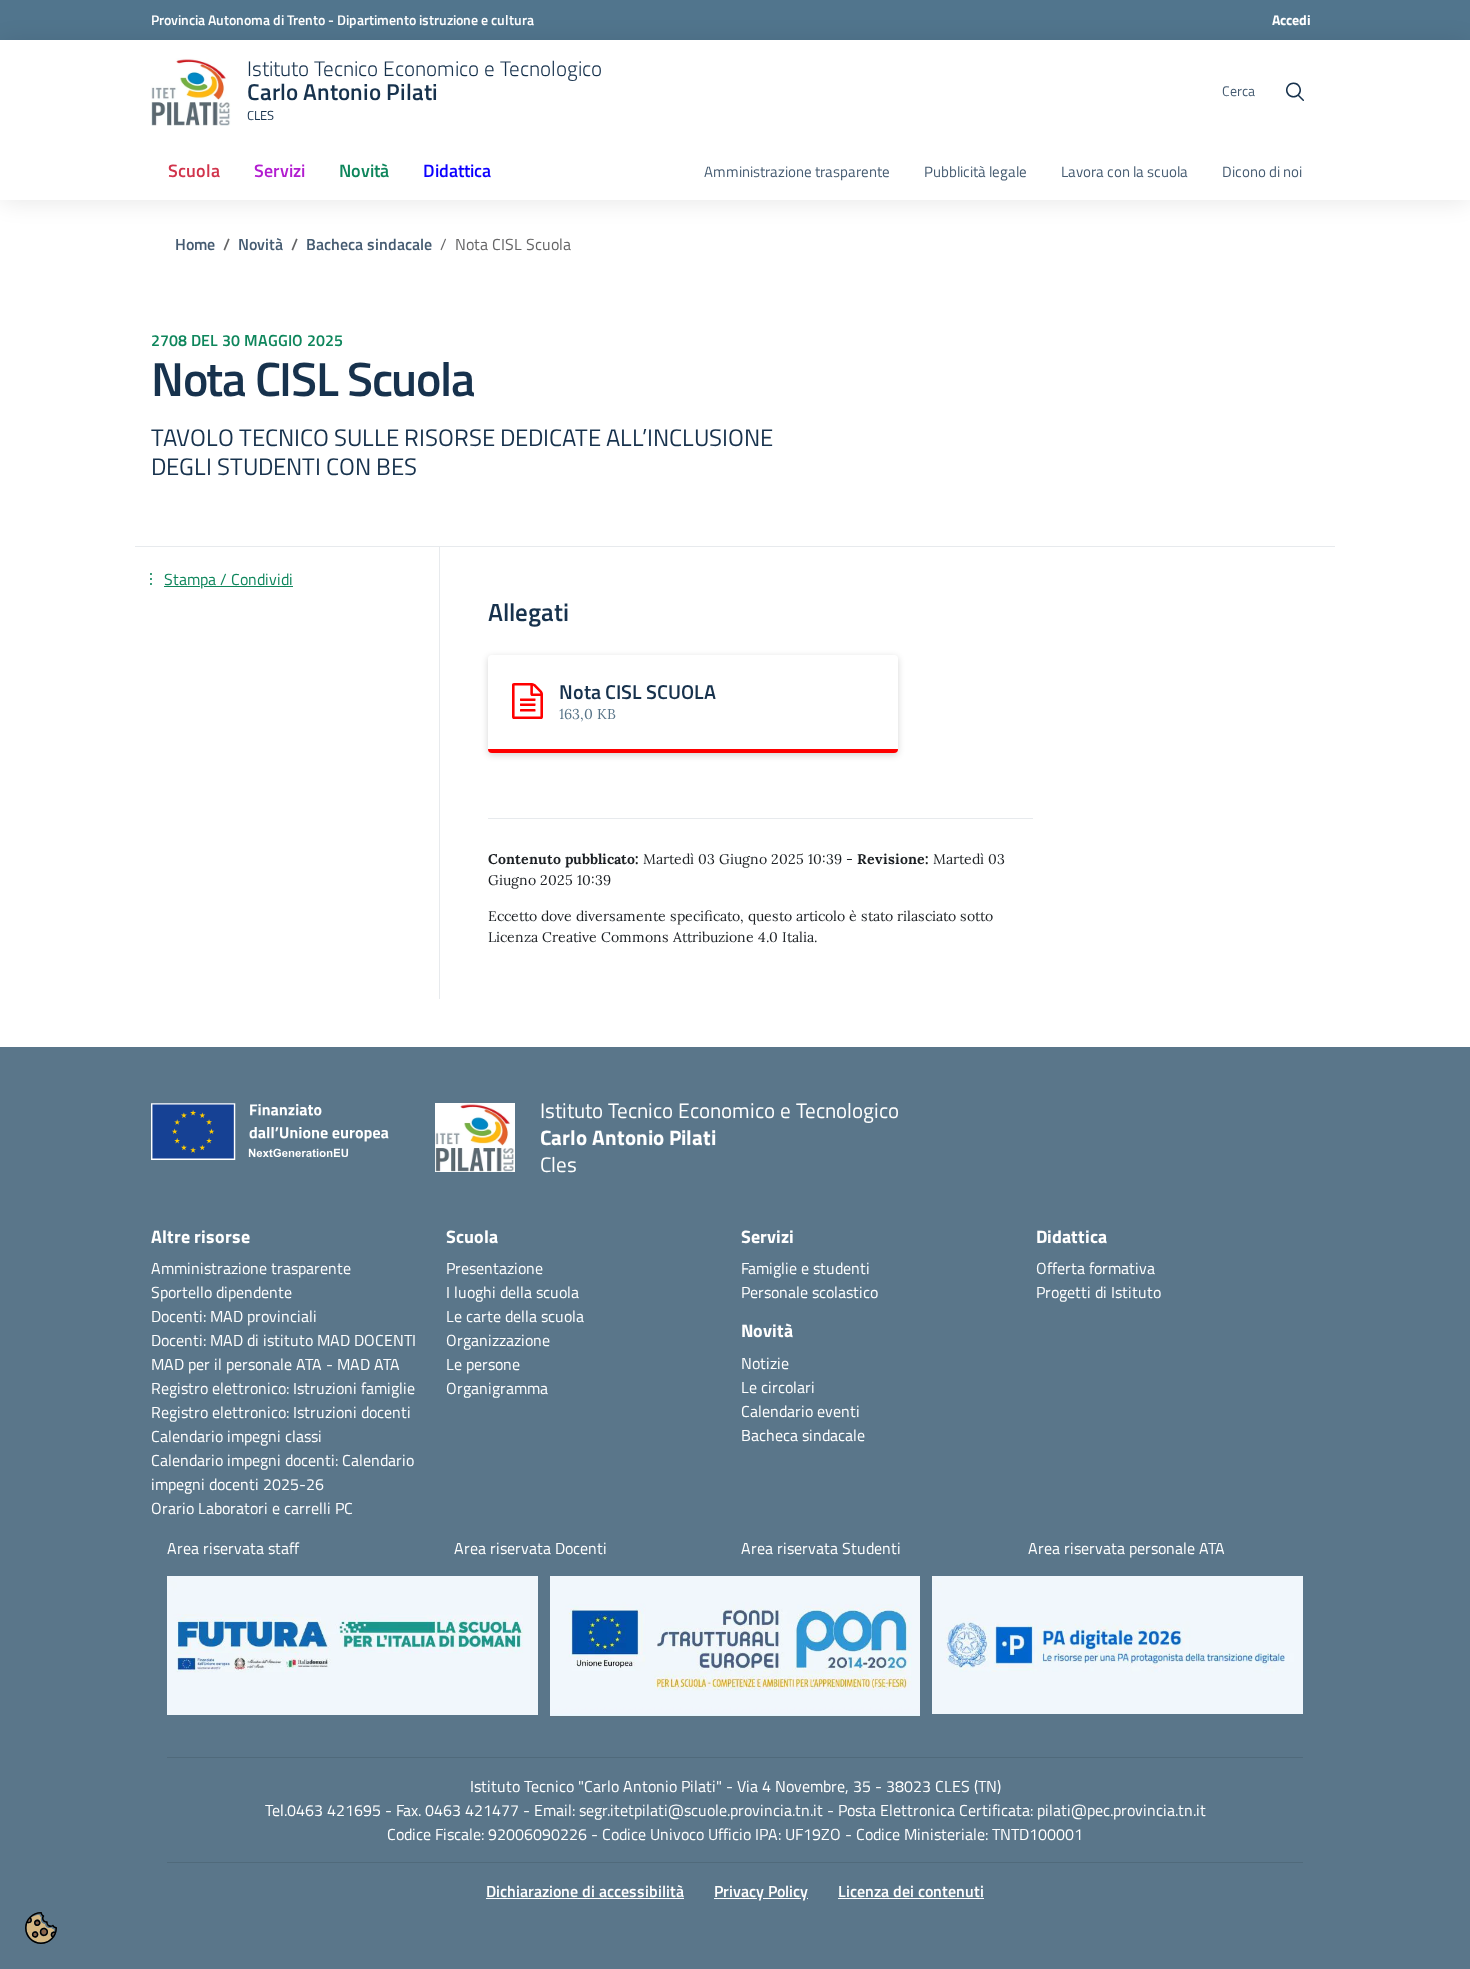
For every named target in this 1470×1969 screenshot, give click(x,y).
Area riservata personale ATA (1126, 1548)
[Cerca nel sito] (1295, 92)
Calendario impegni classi (236, 1436)
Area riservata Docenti (530, 1548)
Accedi (1291, 19)
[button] (352, 1656)
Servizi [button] (279, 170)
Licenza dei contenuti (911, 1891)
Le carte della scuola (515, 1316)
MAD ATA (368, 1364)
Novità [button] (364, 170)
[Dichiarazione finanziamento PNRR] (278, 1137)
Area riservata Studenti (821, 1548)
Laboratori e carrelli (264, 1508)
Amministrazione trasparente (797, 172)
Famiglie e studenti (805, 1268)
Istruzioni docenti (352, 1412)
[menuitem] (194, 172)
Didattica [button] (457, 170)
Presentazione (494, 1268)
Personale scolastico (809, 1292)
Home (195, 244)
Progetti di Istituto (1098, 1292)
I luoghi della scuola (512, 1292)
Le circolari (778, 1387)
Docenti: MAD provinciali (234, 1316)
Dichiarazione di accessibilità (585, 1891)
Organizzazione (498, 1340)
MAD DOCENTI (366, 1340)
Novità (260, 244)
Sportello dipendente (221, 1292)
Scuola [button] (194, 170)
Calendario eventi (800, 1411)
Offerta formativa (1095, 1268)
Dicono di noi (1262, 172)
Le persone (483, 1364)
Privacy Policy (761, 1891)
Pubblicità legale (975, 172)
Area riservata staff (233, 1548)
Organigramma (497, 1388)
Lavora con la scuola (1124, 172)
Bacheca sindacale (369, 244)
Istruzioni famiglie (354, 1388)
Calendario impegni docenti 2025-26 (282, 1472)
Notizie (765, 1363)
